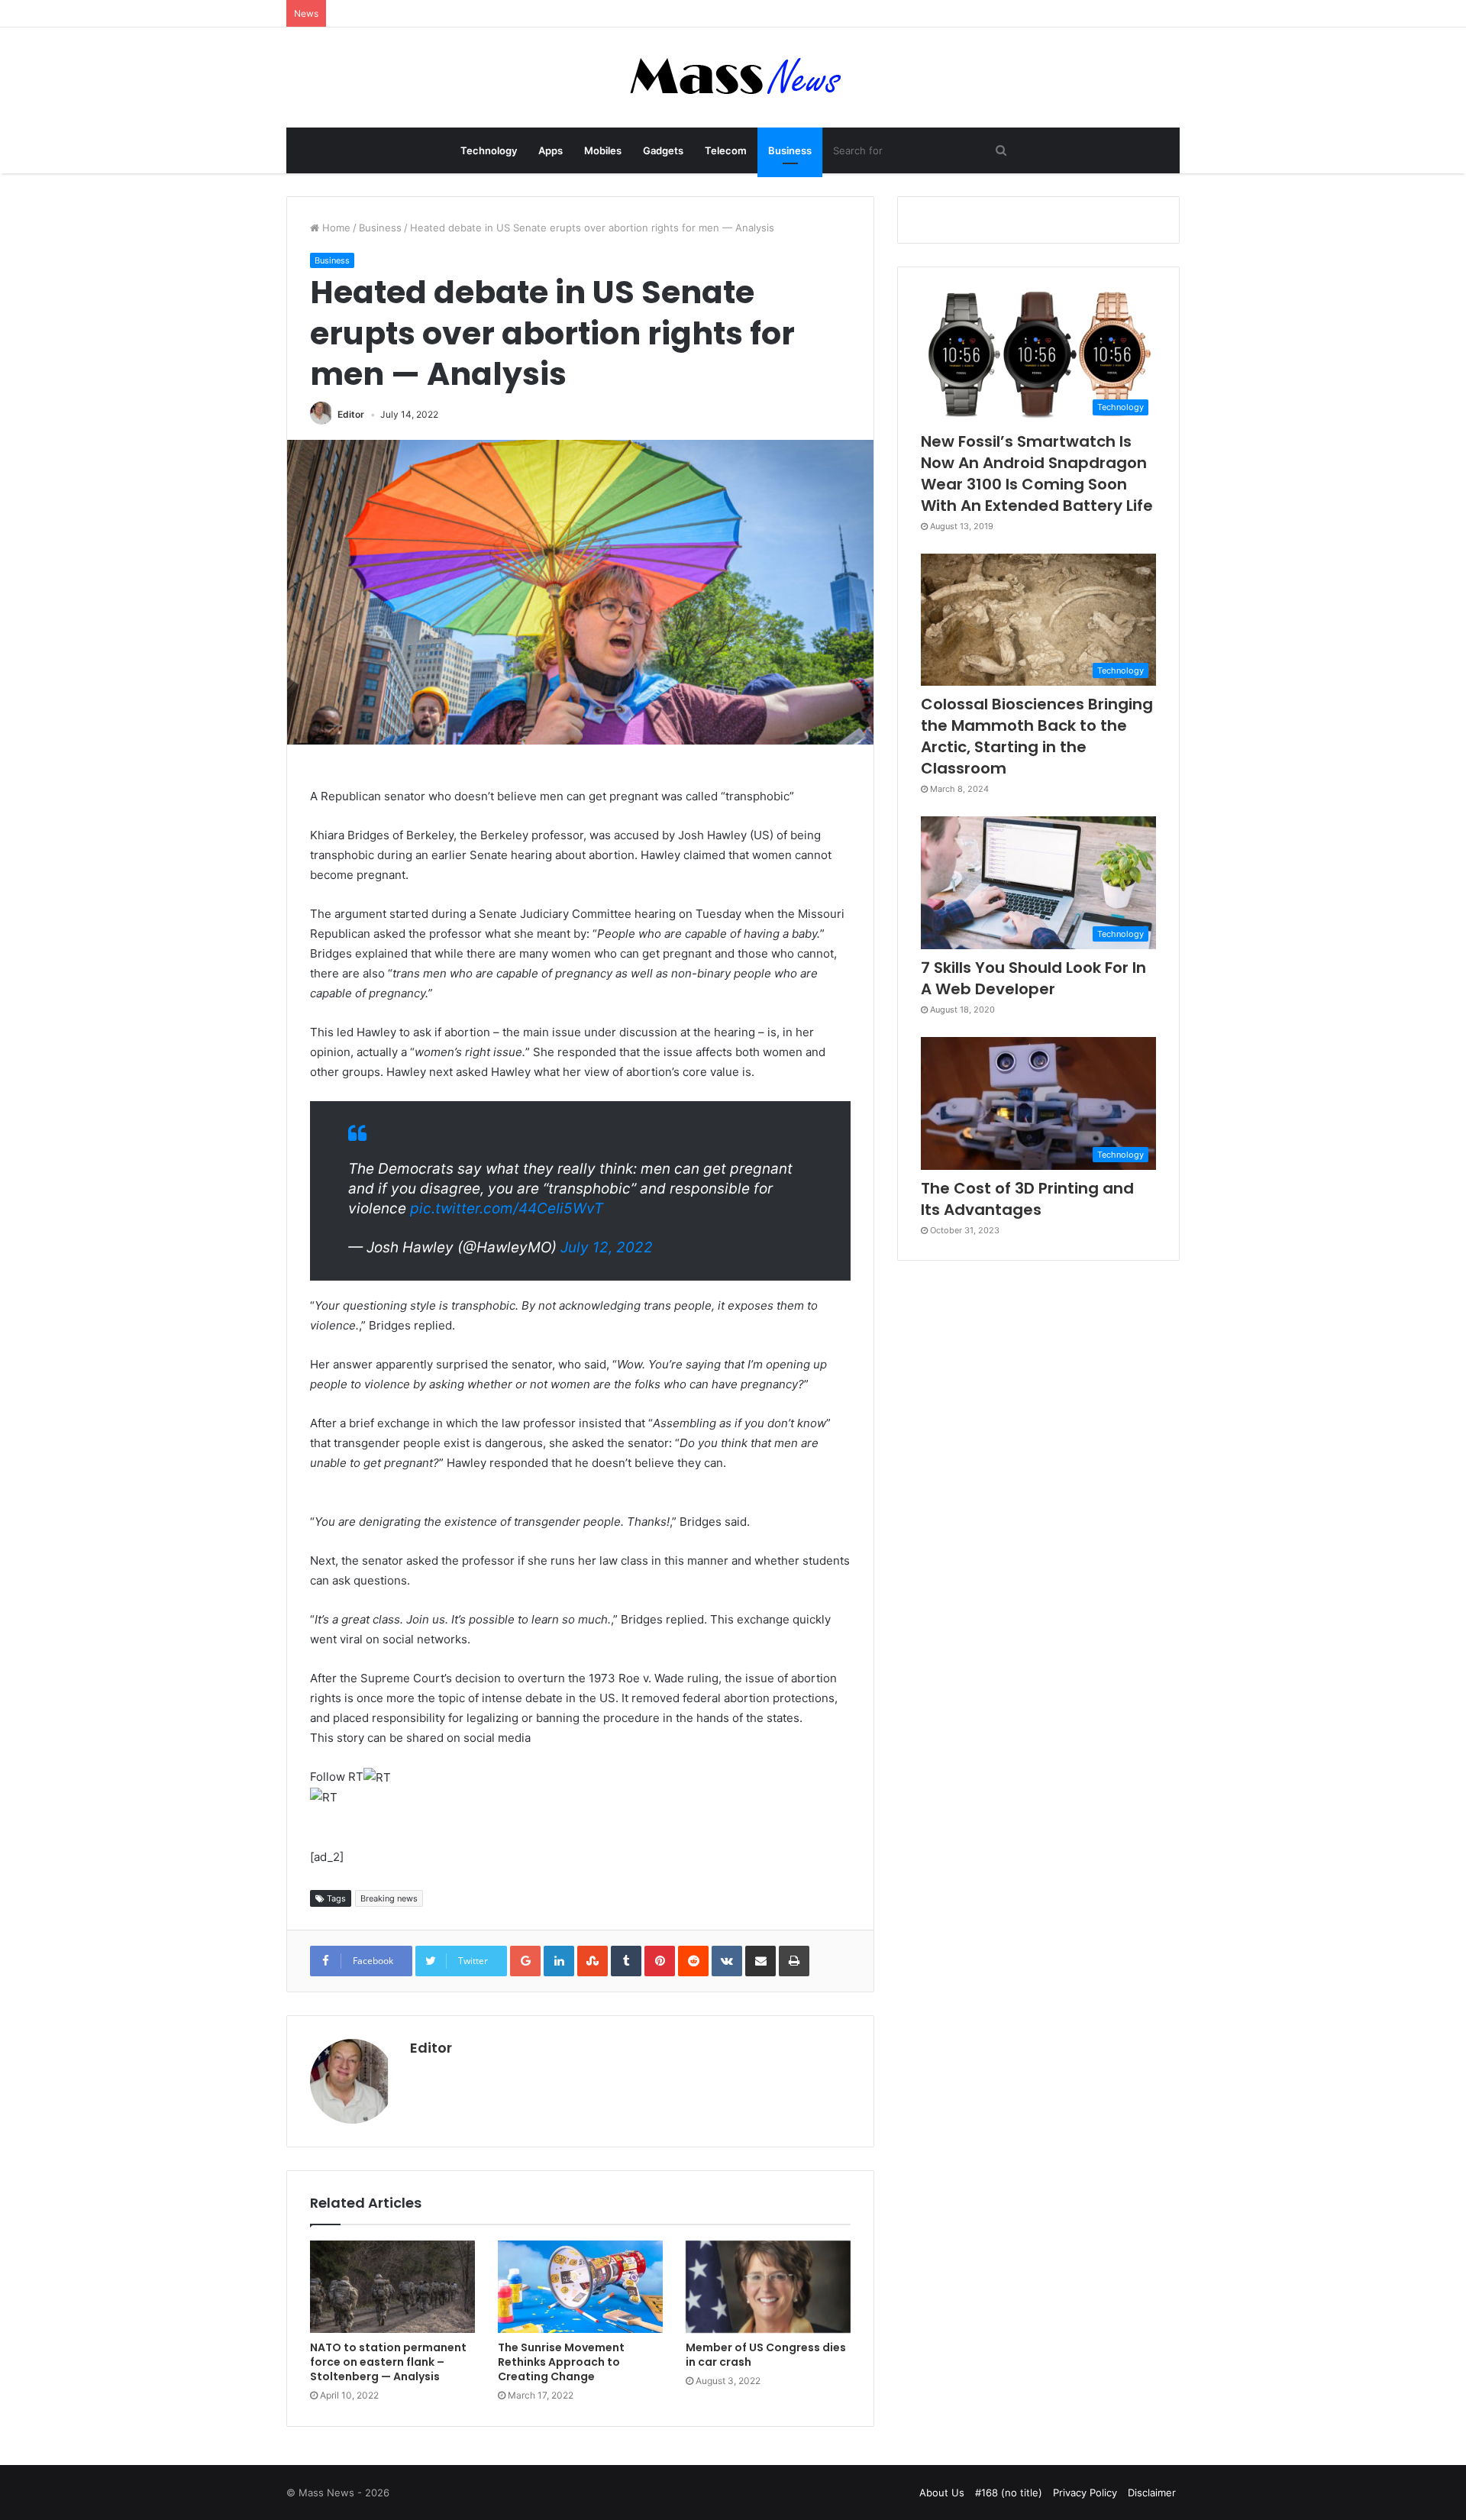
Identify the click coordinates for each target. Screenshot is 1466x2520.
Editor (351, 414)
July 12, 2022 (607, 1247)
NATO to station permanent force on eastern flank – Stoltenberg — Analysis (388, 2362)
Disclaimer (1152, 2493)
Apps (551, 150)
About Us (942, 2493)
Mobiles (603, 150)
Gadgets (663, 150)
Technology (489, 150)
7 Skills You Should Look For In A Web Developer (1033, 978)
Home (335, 228)
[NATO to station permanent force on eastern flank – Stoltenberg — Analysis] (392, 2287)
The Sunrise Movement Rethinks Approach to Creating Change (561, 2362)
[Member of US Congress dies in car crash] (768, 2287)
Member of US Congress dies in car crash (766, 2355)
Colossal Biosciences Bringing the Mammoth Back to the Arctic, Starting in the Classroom (1037, 736)
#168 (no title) (1009, 2493)
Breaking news (389, 1898)
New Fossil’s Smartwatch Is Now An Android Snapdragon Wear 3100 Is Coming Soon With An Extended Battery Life (1037, 473)
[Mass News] (733, 78)
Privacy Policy (1085, 2493)
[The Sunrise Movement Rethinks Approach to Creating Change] (580, 2287)
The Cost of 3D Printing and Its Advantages (1027, 1199)
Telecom (726, 150)
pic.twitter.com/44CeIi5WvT (507, 1208)
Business (790, 150)
